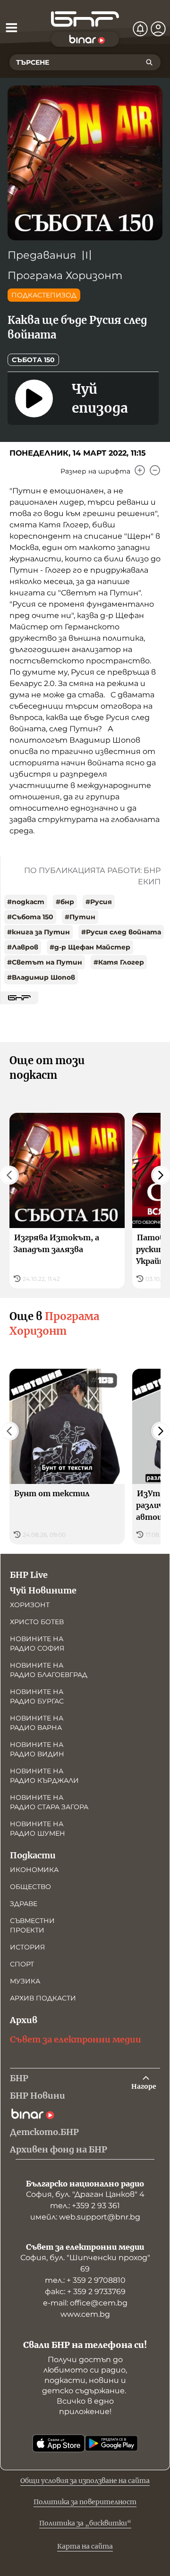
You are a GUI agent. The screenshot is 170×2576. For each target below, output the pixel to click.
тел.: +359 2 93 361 (85, 2206)
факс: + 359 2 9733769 (85, 2292)
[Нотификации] (140, 29)
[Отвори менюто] (11, 27)
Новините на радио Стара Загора (49, 1802)
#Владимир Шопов (41, 977)
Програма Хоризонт (65, 275)
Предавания (42, 255)
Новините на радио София (37, 1644)
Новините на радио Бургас (37, 1696)
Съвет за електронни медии (76, 2039)
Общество (30, 1887)
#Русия (99, 902)
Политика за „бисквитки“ (85, 2523)
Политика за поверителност (85, 2502)
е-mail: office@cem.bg (85, 2303)
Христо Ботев (37, 1622)
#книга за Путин (38, 932)
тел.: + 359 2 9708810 (85, 2280)
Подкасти (33, 1855)
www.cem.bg (85, 2314)
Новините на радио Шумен (38, 1829)
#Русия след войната (121, 932)
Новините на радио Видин (37, 1749)
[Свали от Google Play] (111, 2443)
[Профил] (158, 29)
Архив (24, 2020)
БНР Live (29, 1575)
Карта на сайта (85, 2546)
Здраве (24, 1904)
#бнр (65, 902)
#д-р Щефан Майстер (90, 947)
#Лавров (23, 947)
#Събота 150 (30, 917)
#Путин (80, 917)
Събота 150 (33, 360)
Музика (25, 1981)
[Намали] (155, 470)
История (27, 1947)
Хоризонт (30, 1605)
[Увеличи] (140, 470)
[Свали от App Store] (59, 2443)
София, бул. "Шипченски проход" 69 (85, 2263)
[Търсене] (149, 62)
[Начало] (85, 19)
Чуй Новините (43, 1590)
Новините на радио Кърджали (44, 1776)
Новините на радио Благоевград (49, 1670)
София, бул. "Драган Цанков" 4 (85, 2194)
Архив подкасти (43, 1998)
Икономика (34, 1870)
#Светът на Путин (45, 962)
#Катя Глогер (119, 962)
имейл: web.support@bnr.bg (85, 2217)
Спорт (22, 1964)
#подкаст (26, 902)
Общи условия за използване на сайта (85, 2481)
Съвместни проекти (32, 1925)
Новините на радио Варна (37, 1723)
